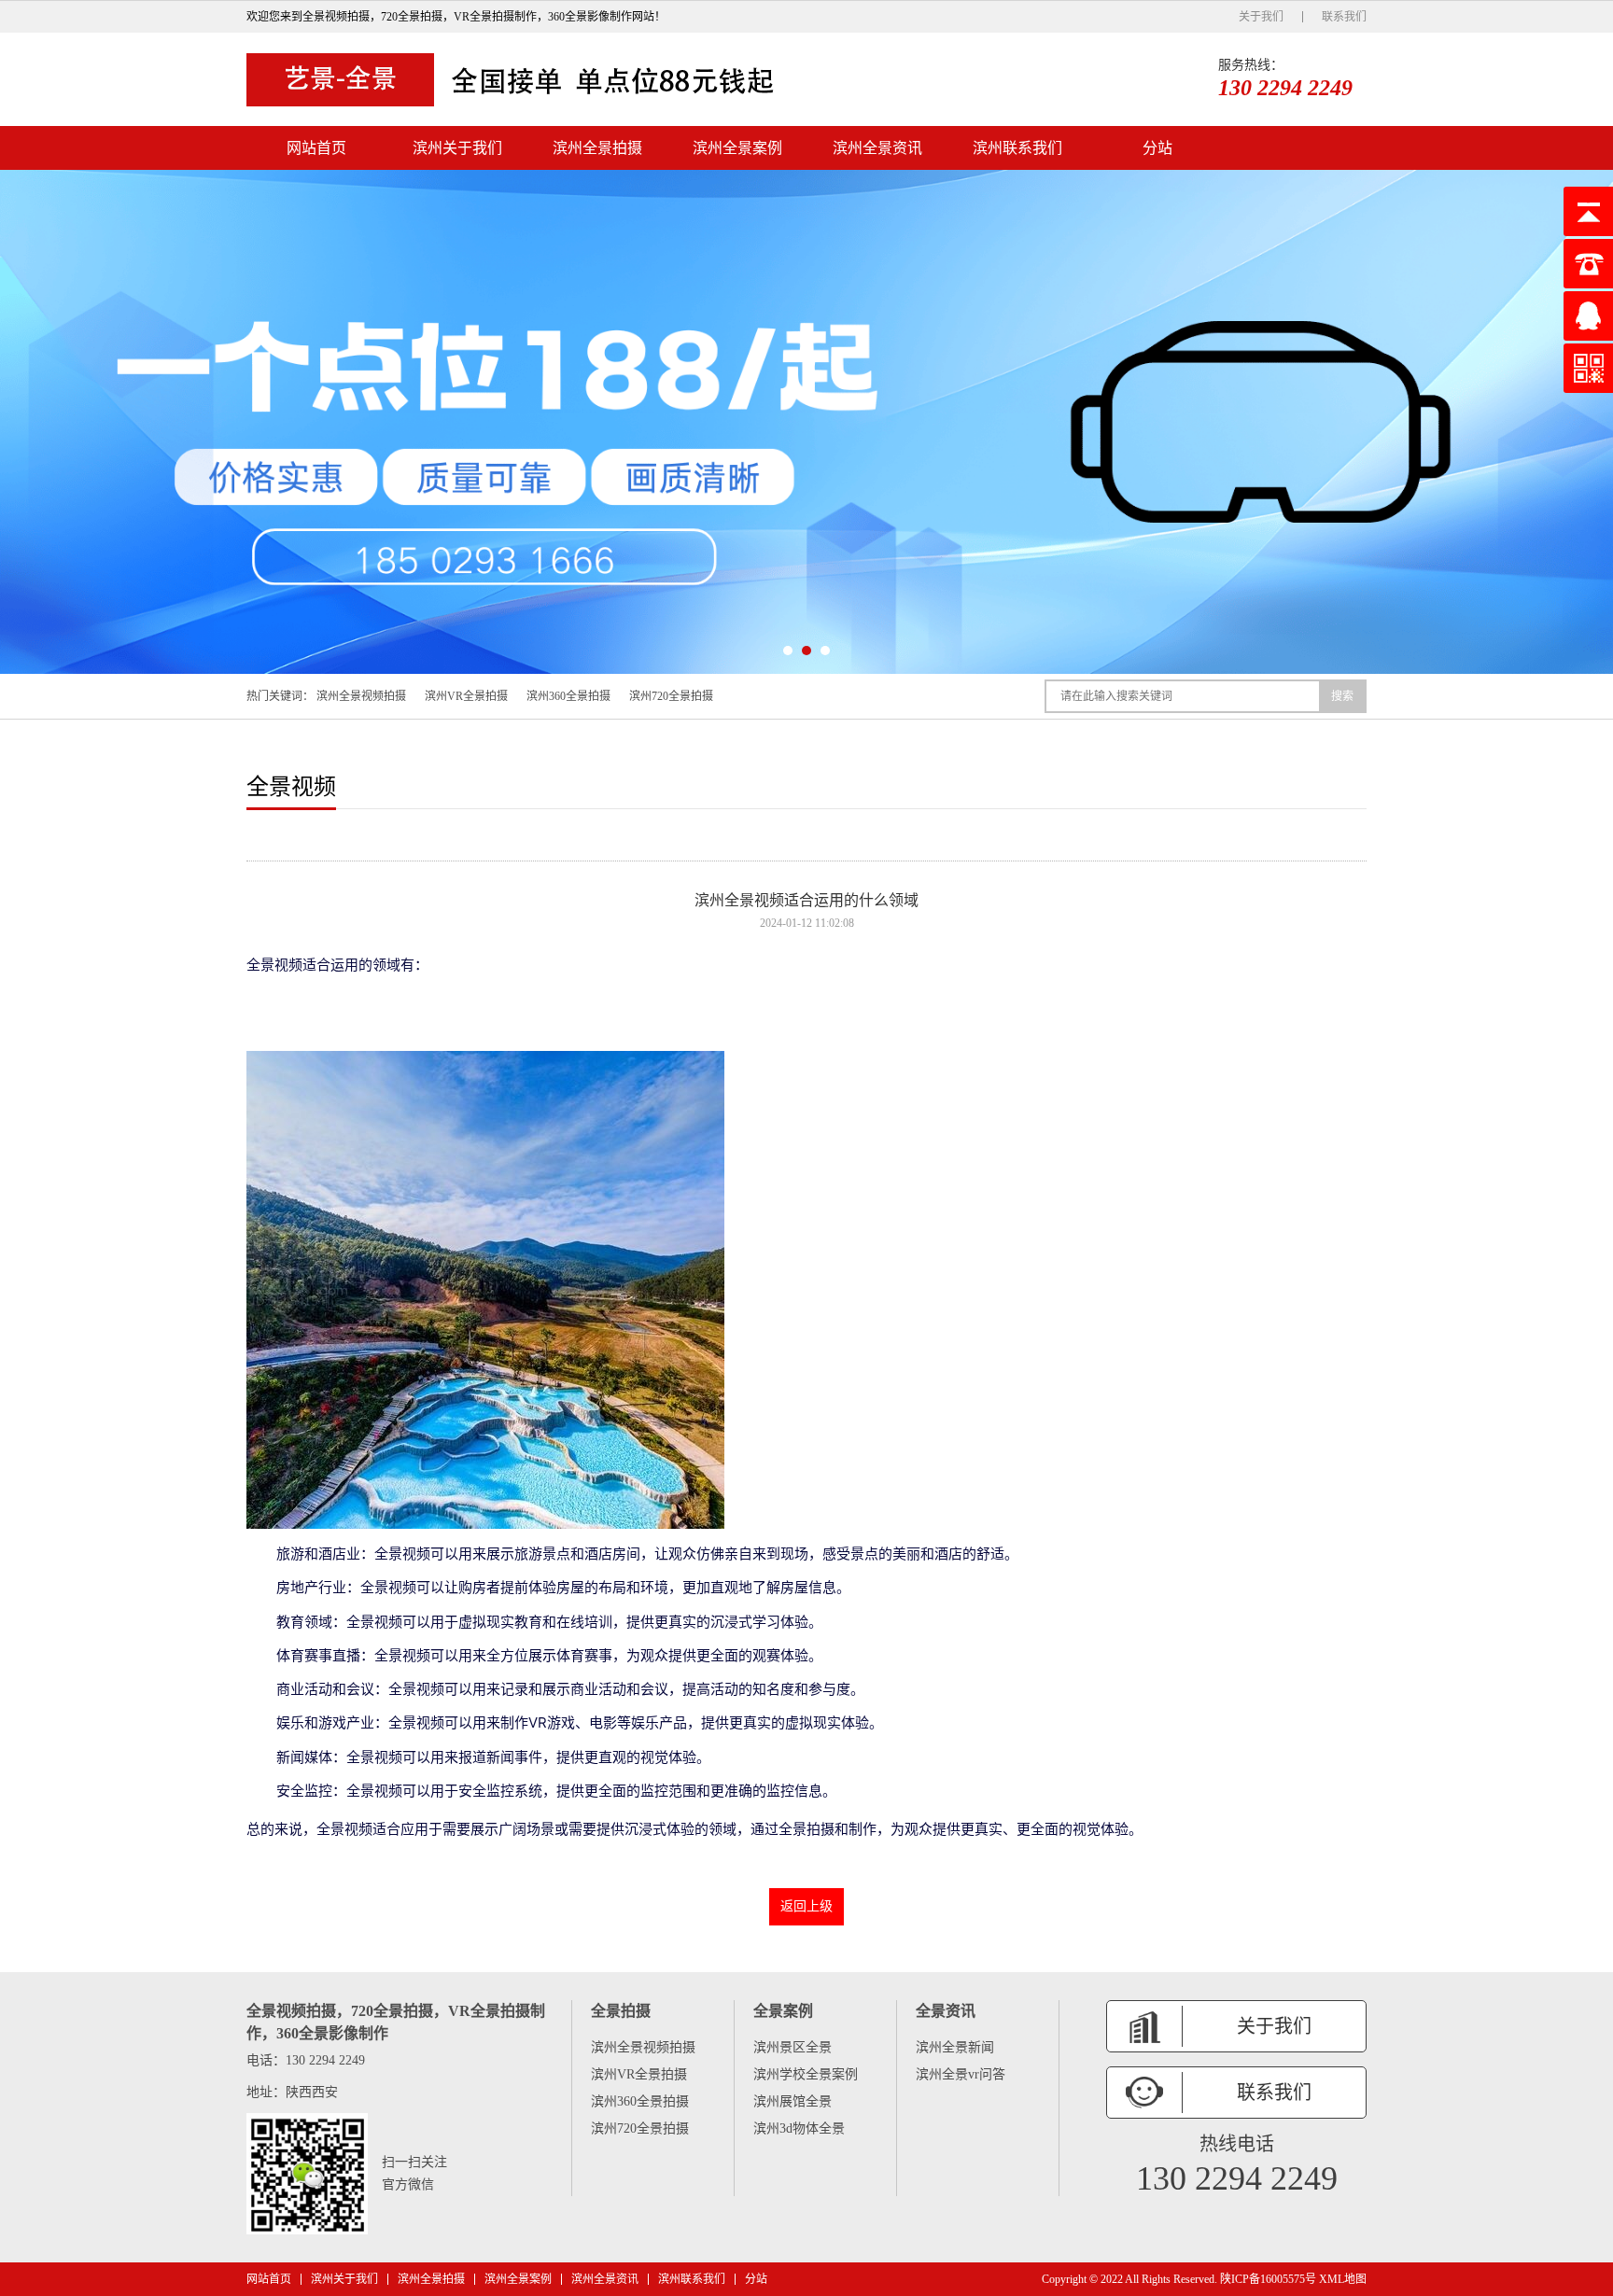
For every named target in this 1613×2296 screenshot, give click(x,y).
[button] (788, 651)
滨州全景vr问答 (961, 2074)
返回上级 (806, 1906)
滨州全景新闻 (955, 2047)
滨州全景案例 (737, 148)
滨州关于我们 (457, 148)
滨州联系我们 (1017, 148)
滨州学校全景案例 (806, 2074)
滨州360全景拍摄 (568, 696)
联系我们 (1344, 17)
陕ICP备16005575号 (1268, 2279)
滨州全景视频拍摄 (361, 696)
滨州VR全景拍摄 (466, 696)
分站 (1157, 148)
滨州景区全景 (792, 2047)
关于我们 (1261, 17)
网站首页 (316, 148)
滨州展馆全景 (792, 2101)
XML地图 (1343, 2279)
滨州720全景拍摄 (671, 696)
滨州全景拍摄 (597, 148)
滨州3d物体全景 (799, 2128)
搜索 (1342, 696)
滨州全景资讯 (877, 148)
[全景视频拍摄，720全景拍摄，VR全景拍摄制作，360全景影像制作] (517, 79)
